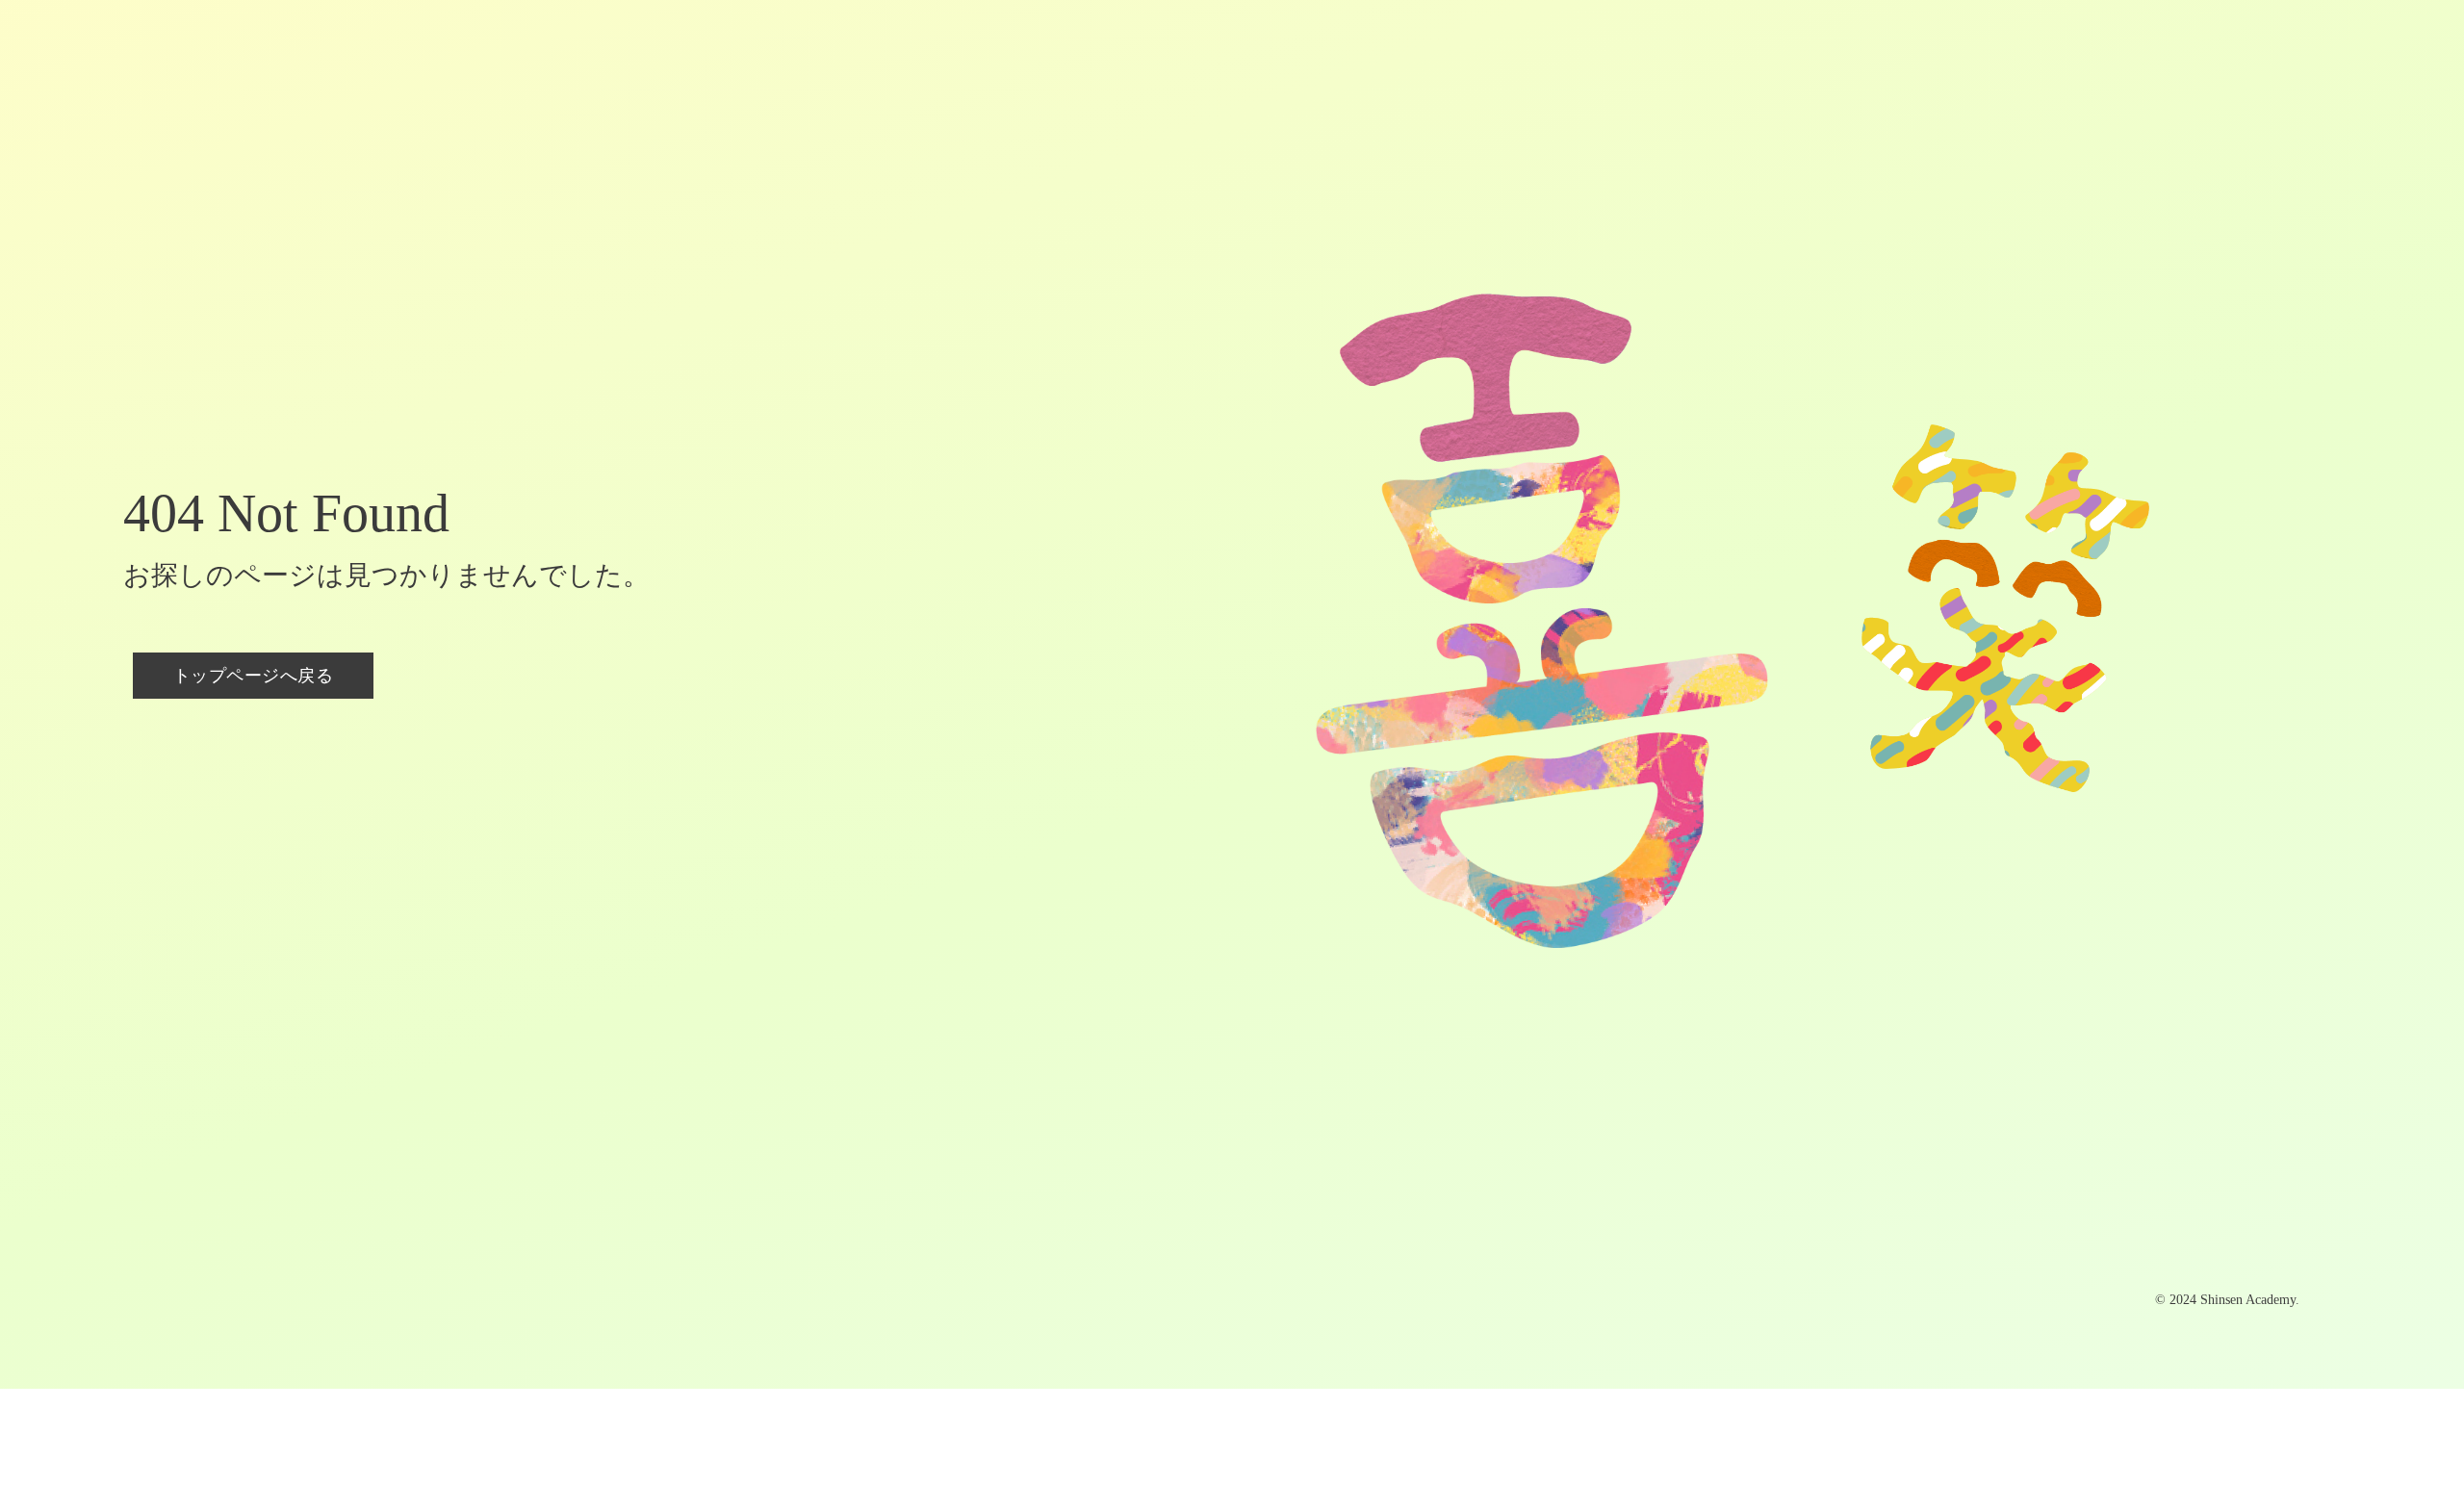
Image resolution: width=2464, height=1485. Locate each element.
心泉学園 (789, 56)
